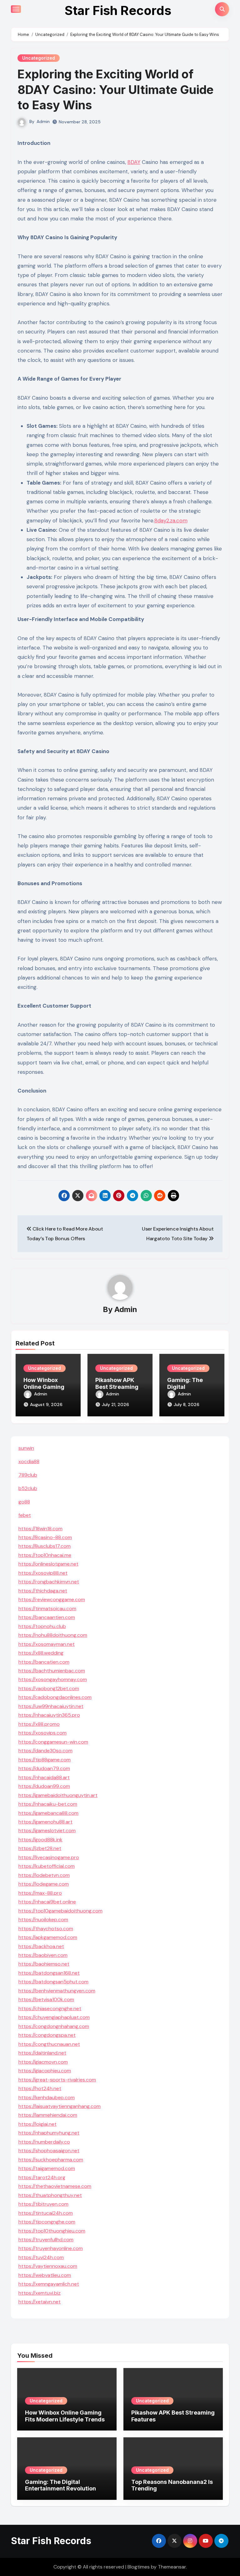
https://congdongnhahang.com (54, 2026)
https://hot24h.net (40, 2088)
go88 (24, 1502)
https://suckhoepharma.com (51, 2160)
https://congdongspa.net (47, 2035)
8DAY (134, 162)
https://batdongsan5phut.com (53, 1982)
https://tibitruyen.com (43, 2204)
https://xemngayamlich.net (49, 2284)
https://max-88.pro (40, 1893)
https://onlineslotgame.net (48, 1564)
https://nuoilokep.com (43, 1920)
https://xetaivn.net (40, 2302)
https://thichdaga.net (43, 1591)
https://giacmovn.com (43, 2062)
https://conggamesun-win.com (53, 1742)
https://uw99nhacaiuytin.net (51, 1706)
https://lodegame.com (44, 1884)
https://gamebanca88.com (48, 1813)
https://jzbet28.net (40, 1848)
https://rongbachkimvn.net (49, 1582)
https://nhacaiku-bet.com (48, 1804)
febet (25, 1515)
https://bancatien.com (44, 1662)
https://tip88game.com (45, 1760)
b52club (28, 1488)
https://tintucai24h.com (46, 2213)
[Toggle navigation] (16, 9)
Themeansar (172, 2567)
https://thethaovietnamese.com (55, 2186)
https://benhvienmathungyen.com (57, 1991)
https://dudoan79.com (44, 1768)
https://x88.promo (39, 1724)
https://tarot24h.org (42, 2177)
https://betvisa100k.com (46, 1999)
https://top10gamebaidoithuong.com (60, 1911)
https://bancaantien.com (47, 1617)
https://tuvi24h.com (41, 2257)
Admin (43, 121)
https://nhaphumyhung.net (49, 2133)
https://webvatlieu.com (45, 2275)
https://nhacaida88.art (44, 1777)
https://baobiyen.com (43, 1955)
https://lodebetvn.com (44, 1875)
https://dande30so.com (45, 1751)
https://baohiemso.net (44, 1964)
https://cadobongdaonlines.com (55, 1697)
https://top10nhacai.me (45, 1555)
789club (28, 1475)
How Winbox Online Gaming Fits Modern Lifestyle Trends (65, 2416)
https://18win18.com (40, 1529)
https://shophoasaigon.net (49, 2151)
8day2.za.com (171, 521)
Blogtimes (139, 2567)
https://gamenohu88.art (45, 1822)
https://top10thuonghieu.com (52, 2231)
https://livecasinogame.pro (49, 1857)
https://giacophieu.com (45, 2071)
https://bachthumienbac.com (52, 1671)
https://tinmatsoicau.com (47, 1609)
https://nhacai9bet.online (47, 1902)
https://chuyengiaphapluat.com (54, 2017)
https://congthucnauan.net (49, 2044)
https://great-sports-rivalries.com (57, 2080)
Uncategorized (39, 58)
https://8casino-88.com (45, 1537)
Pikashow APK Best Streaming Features (117, 1387)
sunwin (26, 1448)
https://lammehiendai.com (48, 2115)
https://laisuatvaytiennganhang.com (60, 2106)
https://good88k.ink (40, 1840)
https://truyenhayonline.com (51, 2248)
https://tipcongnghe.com (47, 2222)
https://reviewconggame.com (52, 1599)
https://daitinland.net (42, 2053)
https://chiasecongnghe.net (50, 2008)
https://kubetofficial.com (47, 1866)
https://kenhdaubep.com (47, 2097)
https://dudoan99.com (44, 1786)
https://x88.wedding (41, 1653)
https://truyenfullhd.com (46, 2240)
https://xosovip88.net (43, 1573)
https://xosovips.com (42, 1733)
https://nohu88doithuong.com (53, 1635)
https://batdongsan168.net (49, 1973)
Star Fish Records (118, 10)
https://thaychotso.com (46, 1929)
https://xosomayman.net (47, 1644)
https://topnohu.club (42, 1626)
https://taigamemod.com (47, 2168)
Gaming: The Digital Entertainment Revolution (60, 2485)
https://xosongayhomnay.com (53, 1679)
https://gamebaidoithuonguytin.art (58, 1795)
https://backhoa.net (41, 1946)
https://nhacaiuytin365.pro (49, 1715)
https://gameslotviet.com (47, 1831)
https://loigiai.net (37, 2124)
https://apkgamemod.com (48, 1937)
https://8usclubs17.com (45, 1546)
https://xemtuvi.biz (40, 2293)
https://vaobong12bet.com (49, 1688)
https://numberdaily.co (44, 2142)
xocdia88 (29, 1461)
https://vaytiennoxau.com (48, 2266)
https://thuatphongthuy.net (50, 2195)
